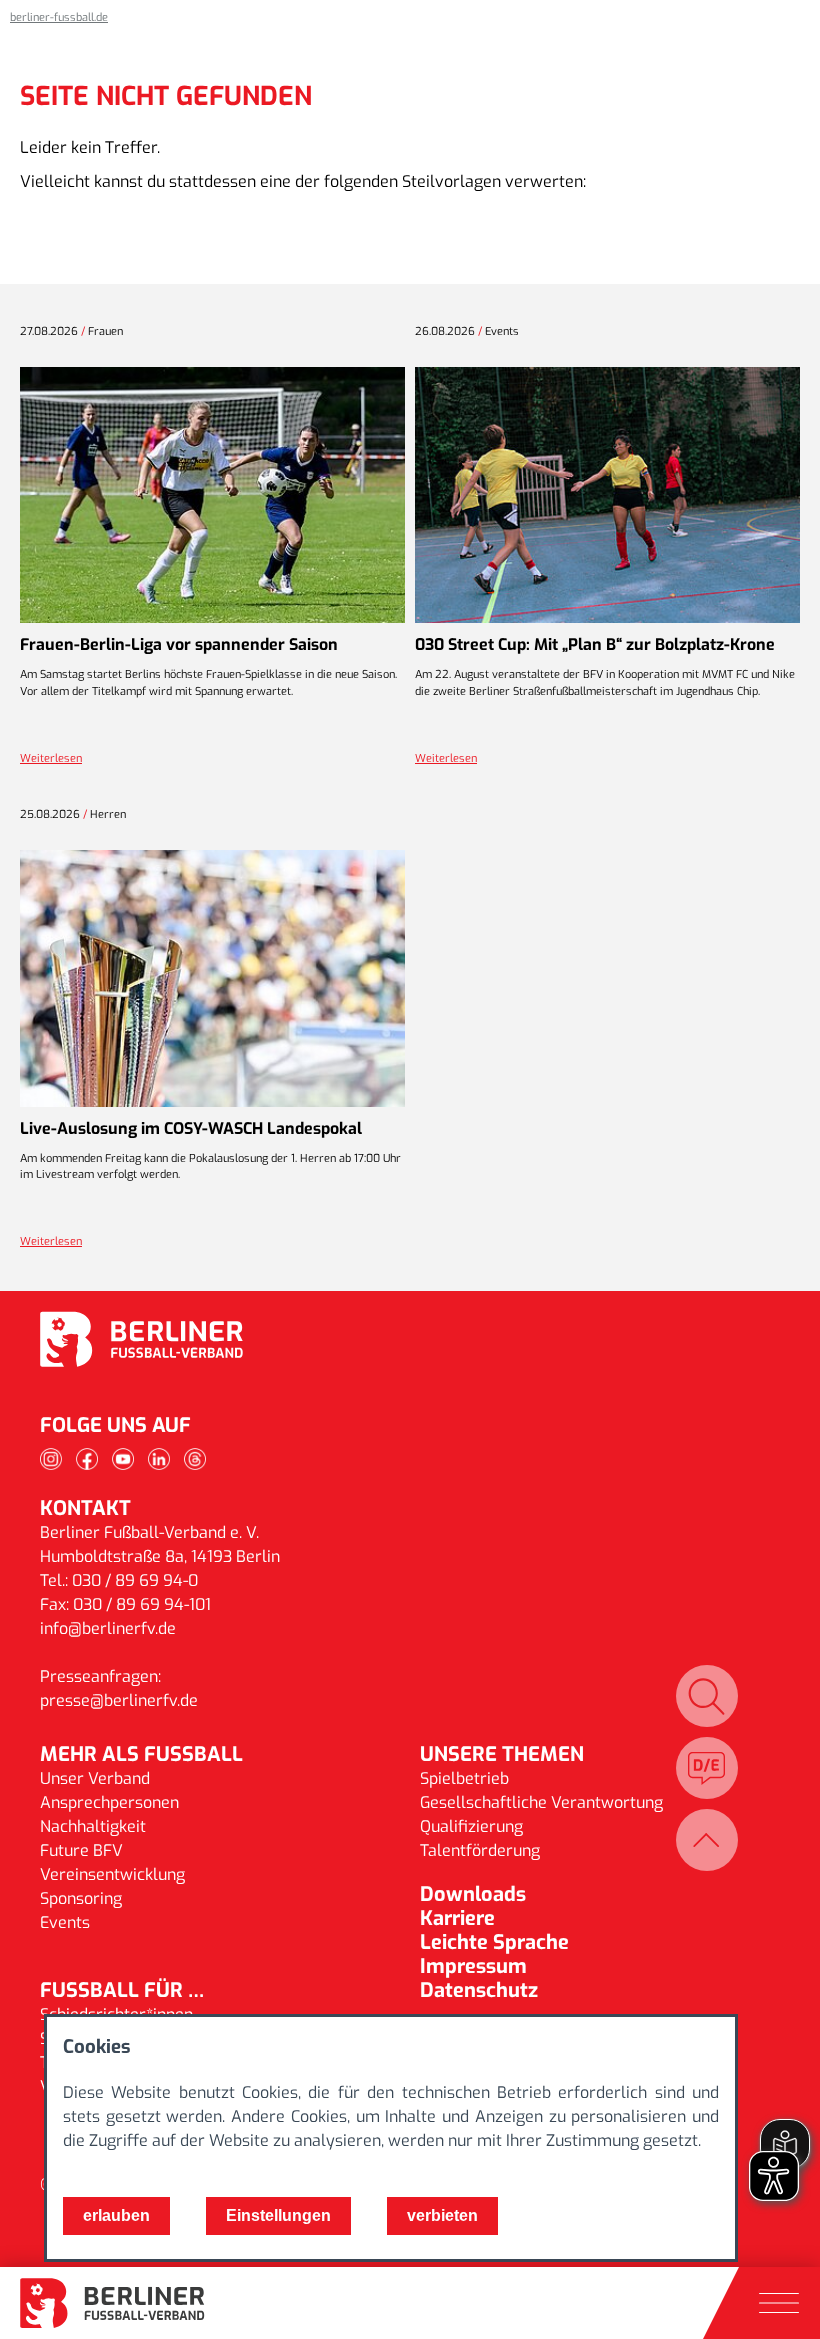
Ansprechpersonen (109, 1802)
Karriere (457, 1918)
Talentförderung (480, 1850)
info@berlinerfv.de (108, 1628)
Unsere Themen (502, 1754)
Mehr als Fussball (141, 1754)
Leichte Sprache (494, 1942)
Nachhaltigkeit (93, 1826)
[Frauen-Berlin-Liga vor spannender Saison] (212, 495)
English (707, 1768)
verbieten (442, 2215)
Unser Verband (95, 1778)
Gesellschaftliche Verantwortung (541, 1802)
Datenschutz (479, 1990)
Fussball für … (122, 1990)
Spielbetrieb (464, 1778)
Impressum (473, 1966)
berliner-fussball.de (59, 17)
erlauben (116, 2215)
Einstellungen (278, 2215)
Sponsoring (81, 1898)
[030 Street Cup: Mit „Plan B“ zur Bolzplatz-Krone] (607, 495)
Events (65, 1922)
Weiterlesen (51, 758)
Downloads (473, 1894)
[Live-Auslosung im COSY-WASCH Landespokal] (212, 978)
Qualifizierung (471, 1826)
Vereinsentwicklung (112, 1874)
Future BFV (81, 1850)
